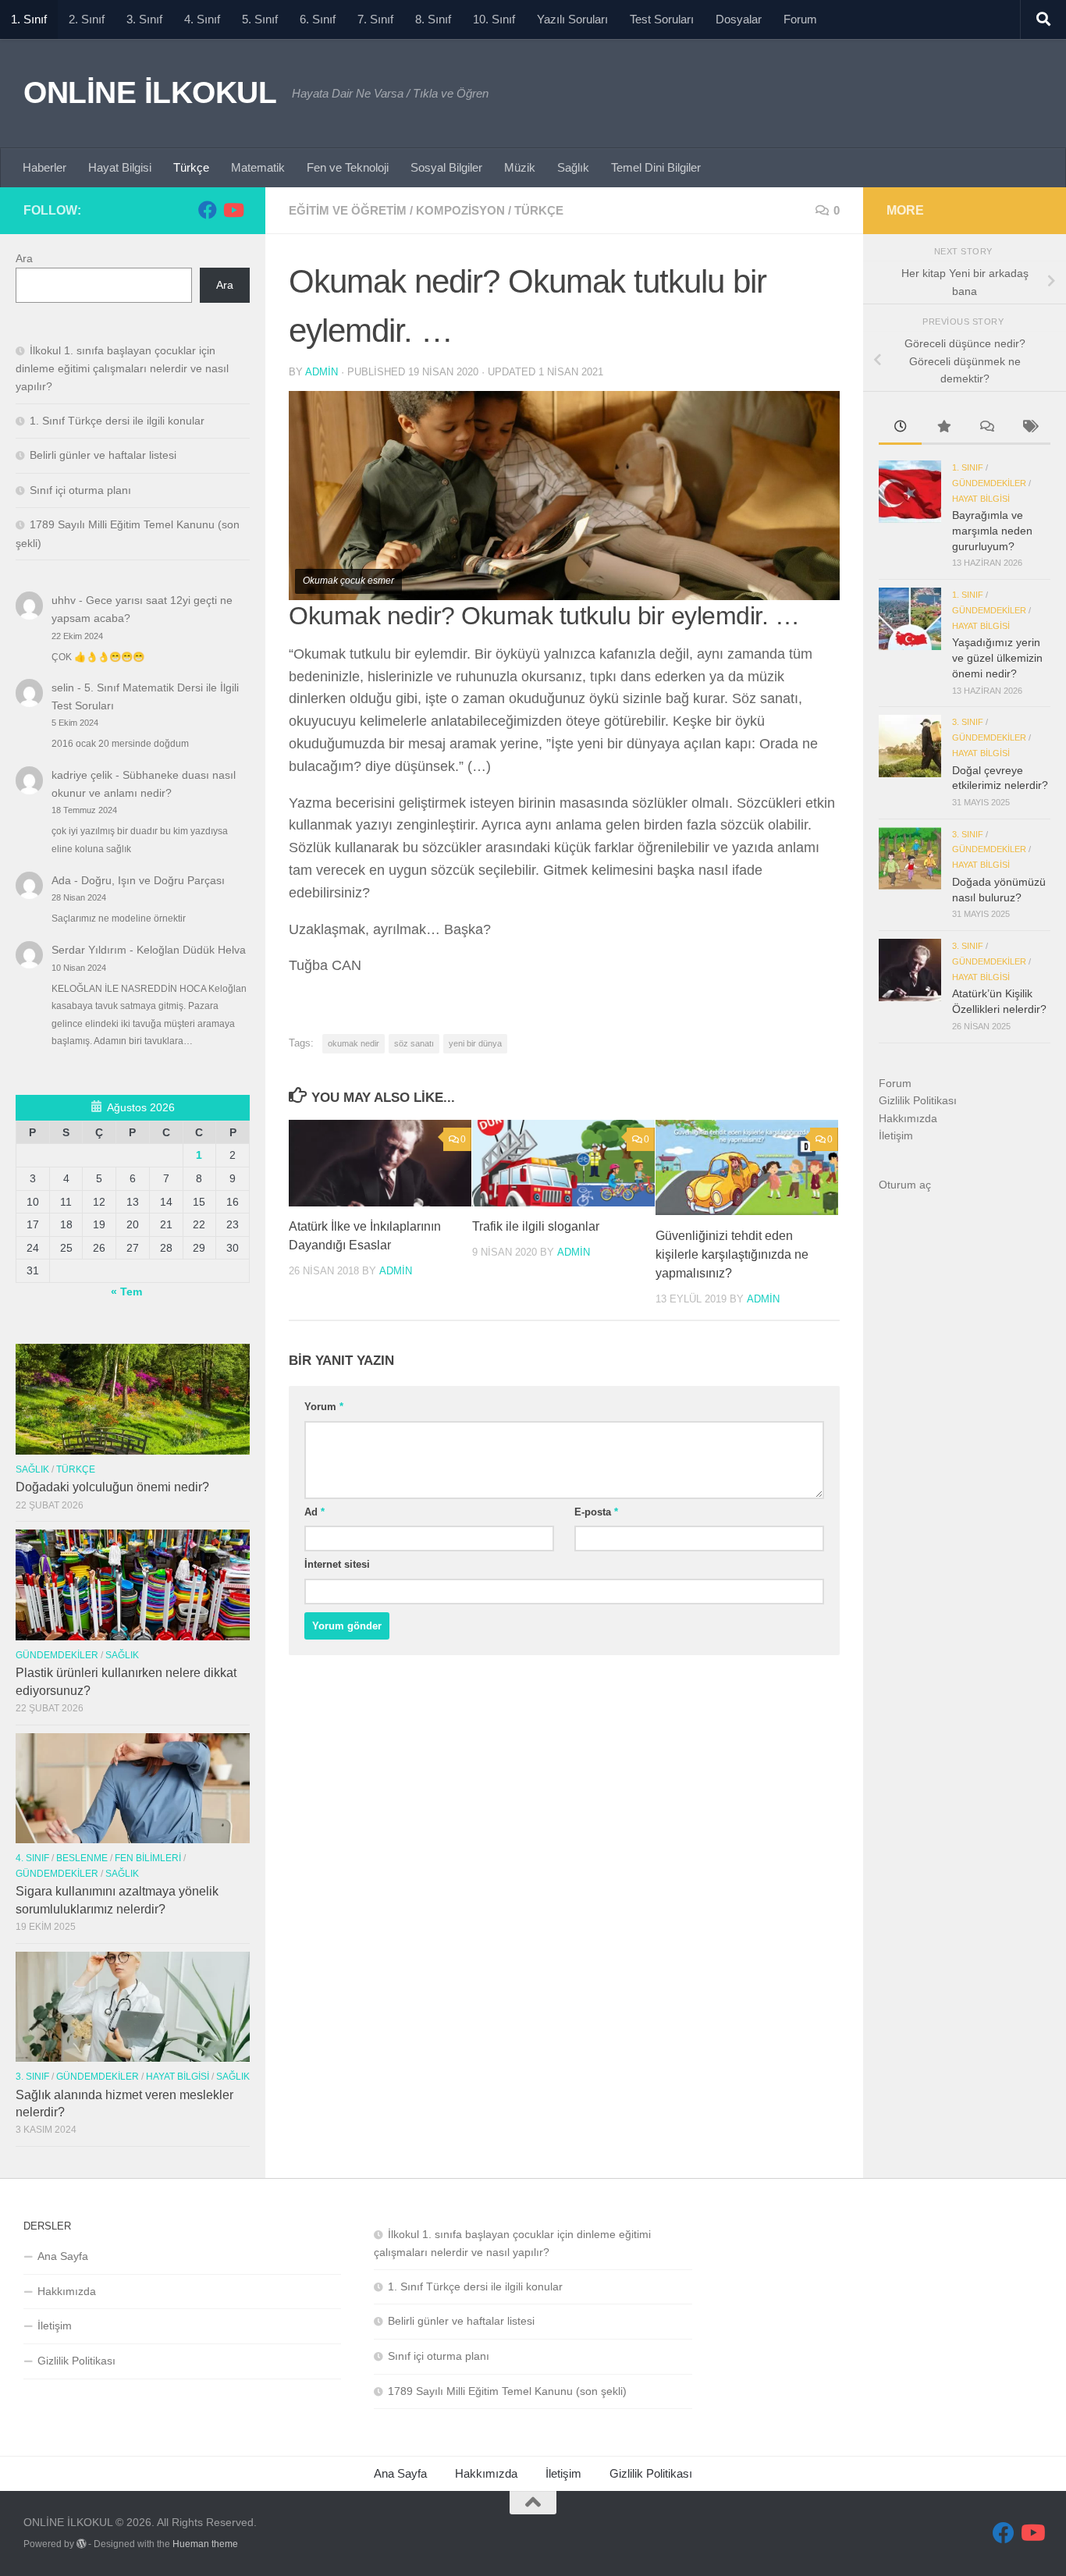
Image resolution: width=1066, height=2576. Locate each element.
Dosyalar (739, 19)
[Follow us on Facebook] (208, 210)
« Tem (126, 1292)
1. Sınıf (29, 19)
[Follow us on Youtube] (233, 210)
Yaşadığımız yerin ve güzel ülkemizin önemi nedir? (997, 657)
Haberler (44, 167)
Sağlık (573, 167)
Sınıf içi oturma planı (80, 490)
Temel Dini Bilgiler (656, 167)
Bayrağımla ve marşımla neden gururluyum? (992, 530)
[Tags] (1029, 428)
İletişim (896, 1135)
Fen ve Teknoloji (348, 167)
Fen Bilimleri (148, 1858)
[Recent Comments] (986, 428)
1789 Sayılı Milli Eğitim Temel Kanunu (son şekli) (507, 2391)
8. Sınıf (433, 19)
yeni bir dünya (475, 1043)
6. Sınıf (318, 19)
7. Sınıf (375, 19)
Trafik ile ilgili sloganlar (536, 1227)
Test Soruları (662, 19)
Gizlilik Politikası (918, 1100)
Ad (314, 1512)
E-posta (596, 1512)
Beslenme (82, 1858)
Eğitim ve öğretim (348, 210)
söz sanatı (414, 1043)
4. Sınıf (202, 19)
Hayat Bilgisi (120, 167)
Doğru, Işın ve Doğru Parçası (153, 880)
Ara (24, 258)
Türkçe (191, 167)
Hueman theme (205, 2544)
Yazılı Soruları (572, 19)
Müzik (520, 167)
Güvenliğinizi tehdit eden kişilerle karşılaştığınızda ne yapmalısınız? (732, 1255)
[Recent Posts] (900, 428)
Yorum (324, 1407)
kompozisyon (460, 210)
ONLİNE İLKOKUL (150, 92)
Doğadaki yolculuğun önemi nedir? (112, 1487)
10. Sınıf (494, 19)
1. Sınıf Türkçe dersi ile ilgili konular (117, 421)
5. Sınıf (260, 19)
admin (322, 372)
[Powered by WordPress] (81, 2544)
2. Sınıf (87, 19)
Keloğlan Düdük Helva (191, 950)
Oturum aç (905, 1185)
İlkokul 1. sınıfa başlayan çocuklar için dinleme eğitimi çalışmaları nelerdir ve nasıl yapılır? (122, 368)
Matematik (258, 167)
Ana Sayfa (63, 2256)
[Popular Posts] (943, 428)
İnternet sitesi (337, 1564)
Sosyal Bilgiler (446, 167)
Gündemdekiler (57, 1655)
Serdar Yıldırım (89, 950)
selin (63, 688)
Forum (800, 19)
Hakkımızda (908, 1118)
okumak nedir (354, 1043)
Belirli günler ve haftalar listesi (103, 455)
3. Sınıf (144, 19)
